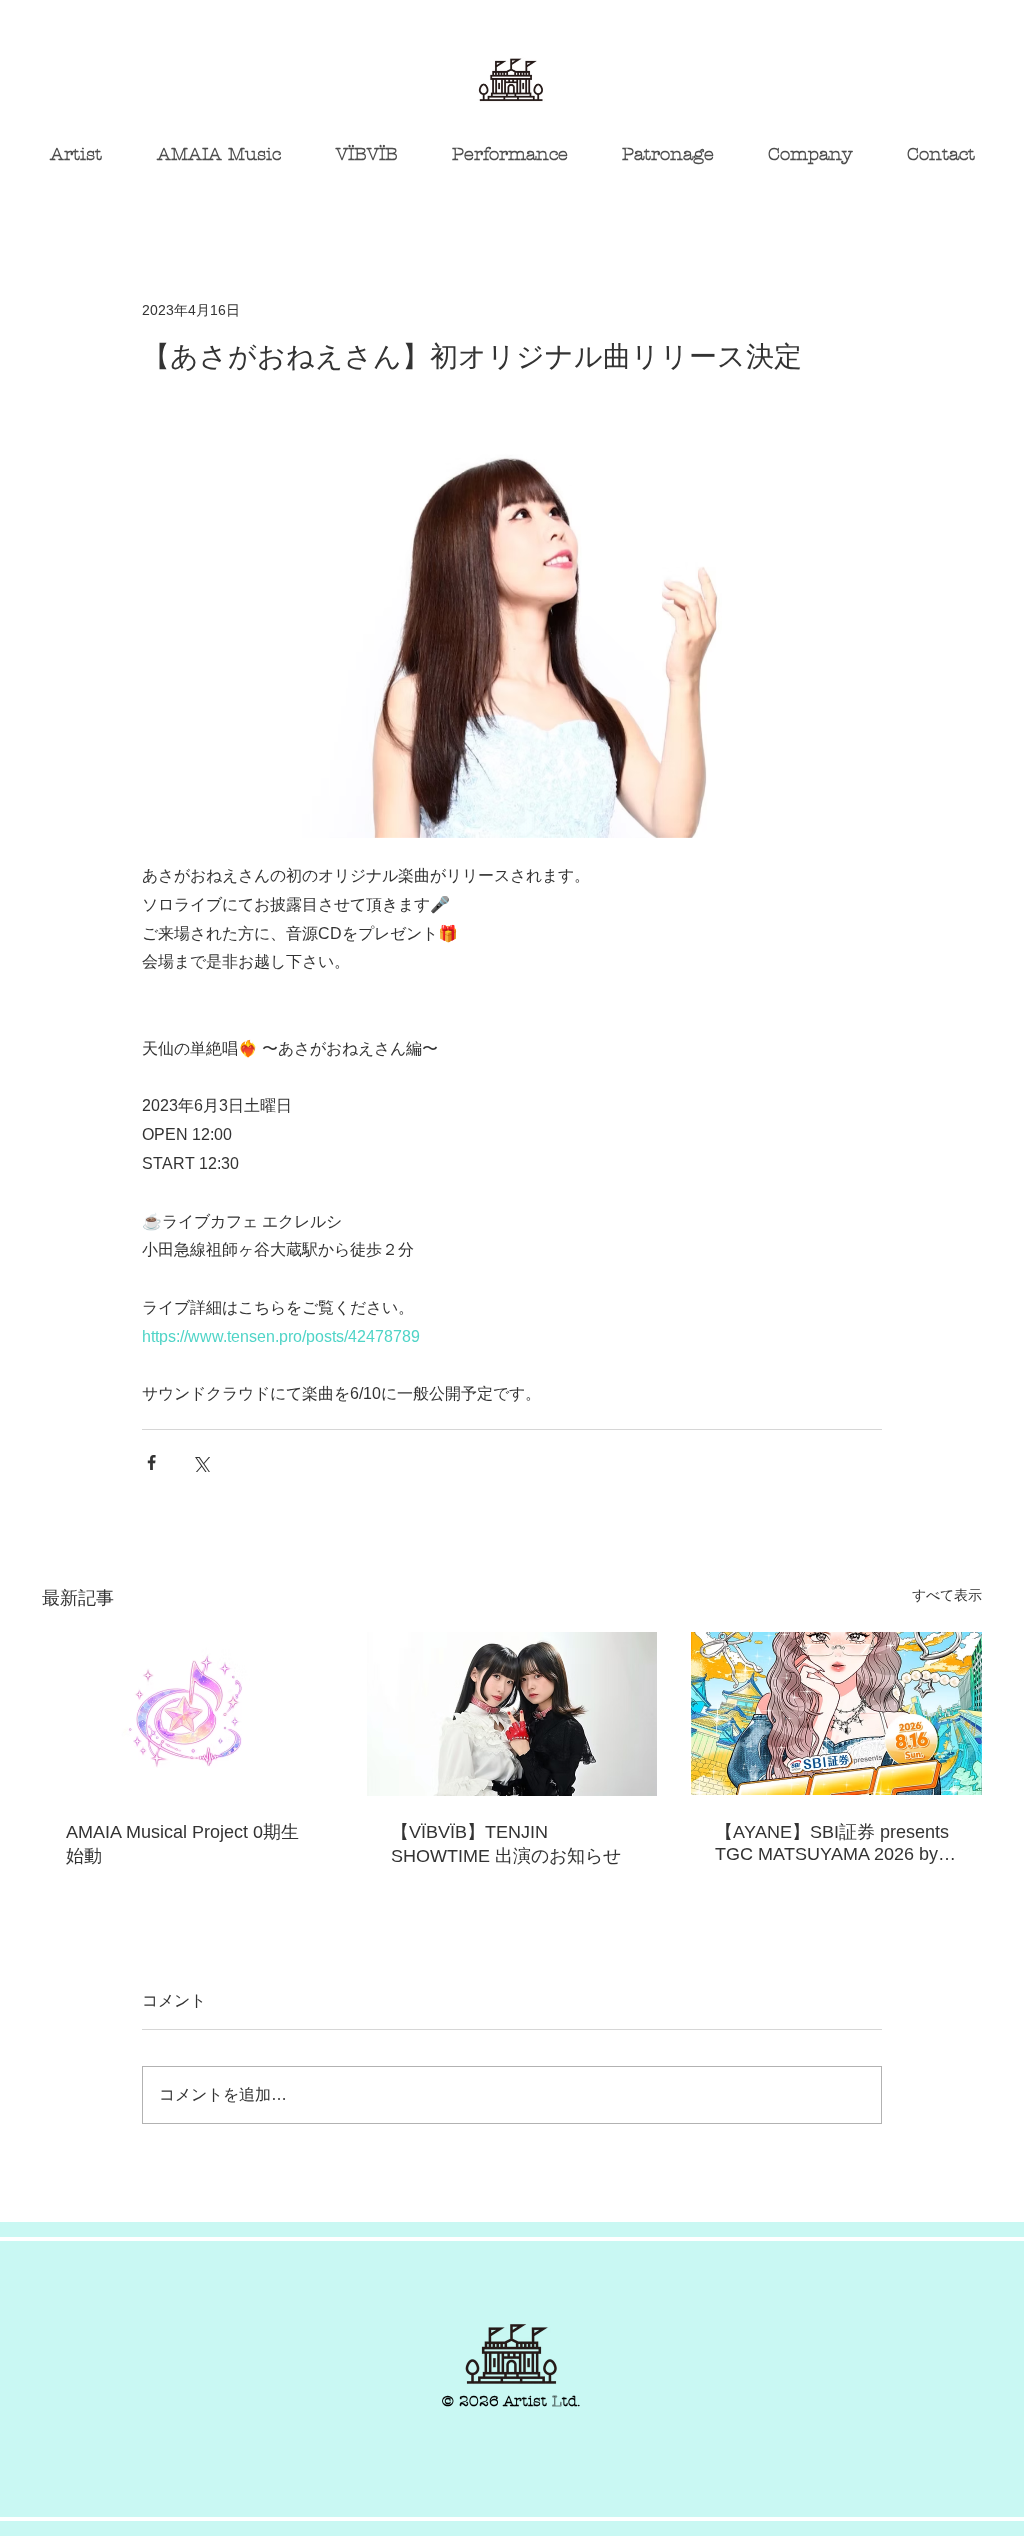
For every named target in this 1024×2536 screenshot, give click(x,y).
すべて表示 (947, 1595)
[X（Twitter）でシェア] (200, 1462)
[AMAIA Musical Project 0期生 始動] (187, 1713)
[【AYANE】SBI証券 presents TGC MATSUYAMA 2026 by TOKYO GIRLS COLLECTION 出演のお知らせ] (836, 1713)
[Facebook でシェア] (151, 1462)
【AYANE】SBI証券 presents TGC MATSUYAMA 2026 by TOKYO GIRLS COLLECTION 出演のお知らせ (836, 1843)
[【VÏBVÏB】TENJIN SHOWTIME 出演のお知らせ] (512, 1714)
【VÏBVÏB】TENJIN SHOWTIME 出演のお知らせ (506, 1844)
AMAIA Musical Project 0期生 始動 (182, 1844)
